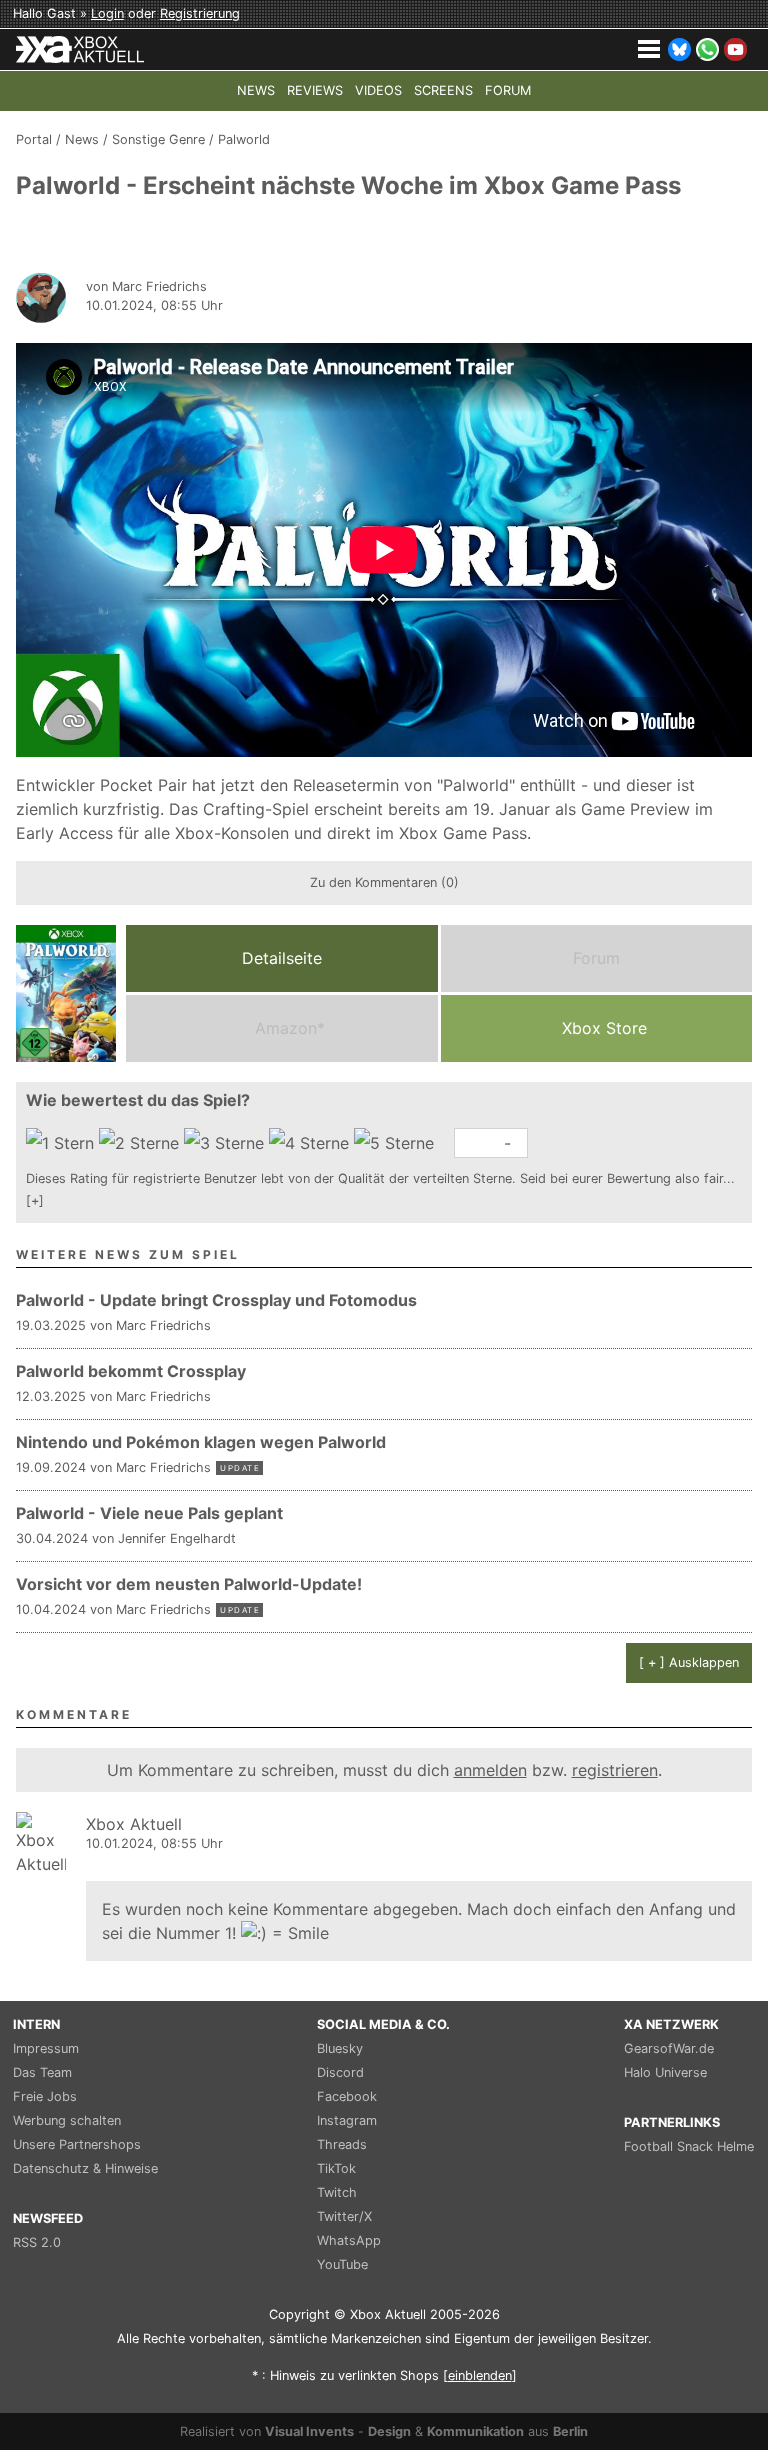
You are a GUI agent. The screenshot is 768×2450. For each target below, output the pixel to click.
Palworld (244, 139)
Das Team (42, 2072)
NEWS (256, 90)
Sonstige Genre (158, 139)
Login (107, 13)
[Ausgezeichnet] (396, 1143)
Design (389, 2431)
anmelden (490, 1770)
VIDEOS (378, 90)
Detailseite (282, 958)
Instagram (347, 2120)
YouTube (342, 2264)
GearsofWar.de (669, 2048)
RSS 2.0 (37, 2242)
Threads (342, 2144)
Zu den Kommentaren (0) (384, 882)
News (82, 139)
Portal (34, 139)
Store (604, 1028)
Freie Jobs (45, 2096)
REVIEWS (315, 90)
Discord (340, 2072)
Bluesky (340, 2048)
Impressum (46, 2048)
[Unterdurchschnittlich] (141, 1143)
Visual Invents (309, 2431)
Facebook (347, 2096)
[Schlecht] (62, 1143)
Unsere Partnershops (77, 2144)
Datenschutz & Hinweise (85, 2168)
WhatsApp (349, 2240)
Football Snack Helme (689, 2146)
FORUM (508, 90)
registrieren (615, 1770)
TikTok (336, 2168)
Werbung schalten (67, 2120)
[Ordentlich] (311, 1143)
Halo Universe (665, 2072)
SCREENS (443, 90)
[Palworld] (66, 993)
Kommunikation (475, 2431)
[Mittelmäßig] (226, 1143)
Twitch (337, 2192)
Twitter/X (344, 2216)
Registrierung (200, 13)
